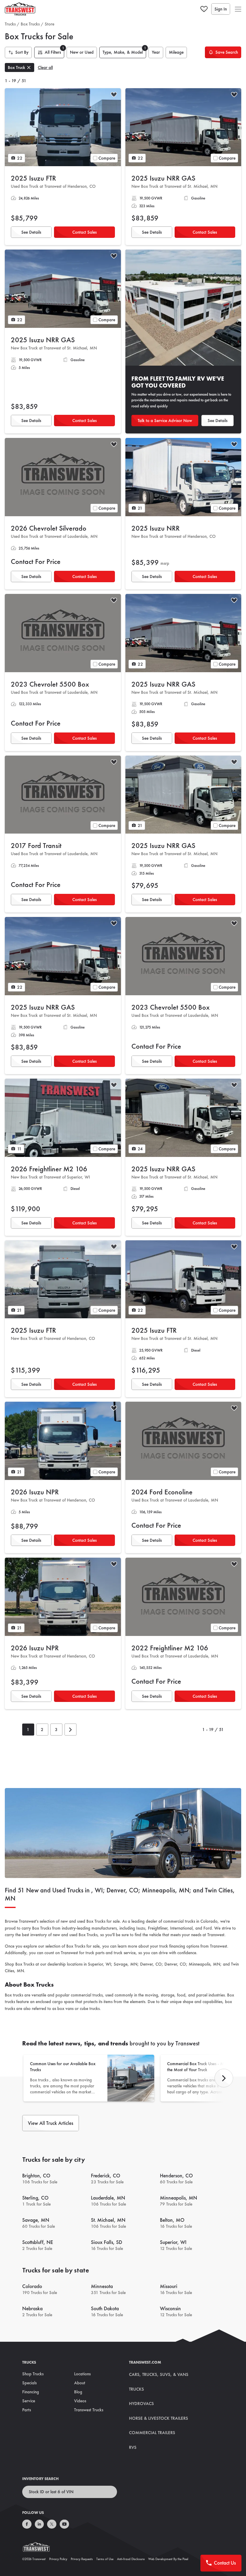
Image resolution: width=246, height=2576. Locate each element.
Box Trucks (30, 24)
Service (29, 2401)
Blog (78, 2392)
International (181, 1928)
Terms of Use (105, 2559)
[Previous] (224, 2078)
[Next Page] (70, 1730)
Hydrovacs (141, 2404)
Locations (82, 2374)
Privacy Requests (82, 2559)
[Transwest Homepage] (40, 2548)
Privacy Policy (58, 2559)
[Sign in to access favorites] (204, 9)
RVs (133, 2447)
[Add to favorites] (114, 95)
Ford (208, 1928)
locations (75, 1964)
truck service (125, 1953)
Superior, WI (99, 1964)
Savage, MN (126, 1964)
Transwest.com (145, 2362)
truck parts (95, 1953)
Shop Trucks (33, 2374)
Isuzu (141, 1928)
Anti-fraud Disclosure (131, 2559)
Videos (80, 2401)
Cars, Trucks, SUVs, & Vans (159, 2374)
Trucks (10, 24)
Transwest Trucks (89, 2410)
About (80, 2383)
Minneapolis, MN (204, 1964)
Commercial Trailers (152, 2433)
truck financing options (179, 1946)
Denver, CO (151, 1964)
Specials (29, 2383)
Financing (31, 2392)
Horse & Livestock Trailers (159, 2418)
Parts (27, 2410)
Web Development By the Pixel (168, 2559)
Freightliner (158, 1928)
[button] (238, 9)
